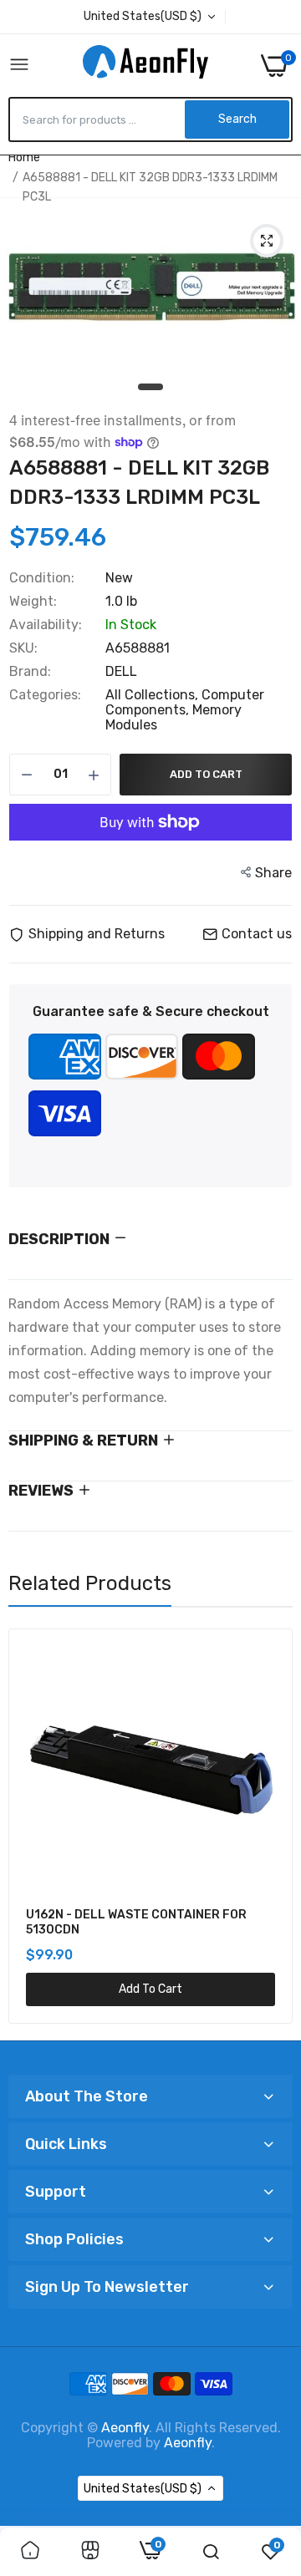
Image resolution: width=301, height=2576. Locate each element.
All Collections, (153, 695)
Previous (29, 1828)
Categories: (45, 695)
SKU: (23, 648)
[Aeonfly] (145, 65)
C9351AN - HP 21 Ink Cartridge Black (191, 1915)
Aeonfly (125, 2428)
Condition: (42, 578)
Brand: (30, 672)
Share (273, 873)
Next (272, 1828)
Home (24, 158)
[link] (30, 2552)
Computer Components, (185, 702)
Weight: (33, 602)
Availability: (46, 625)
